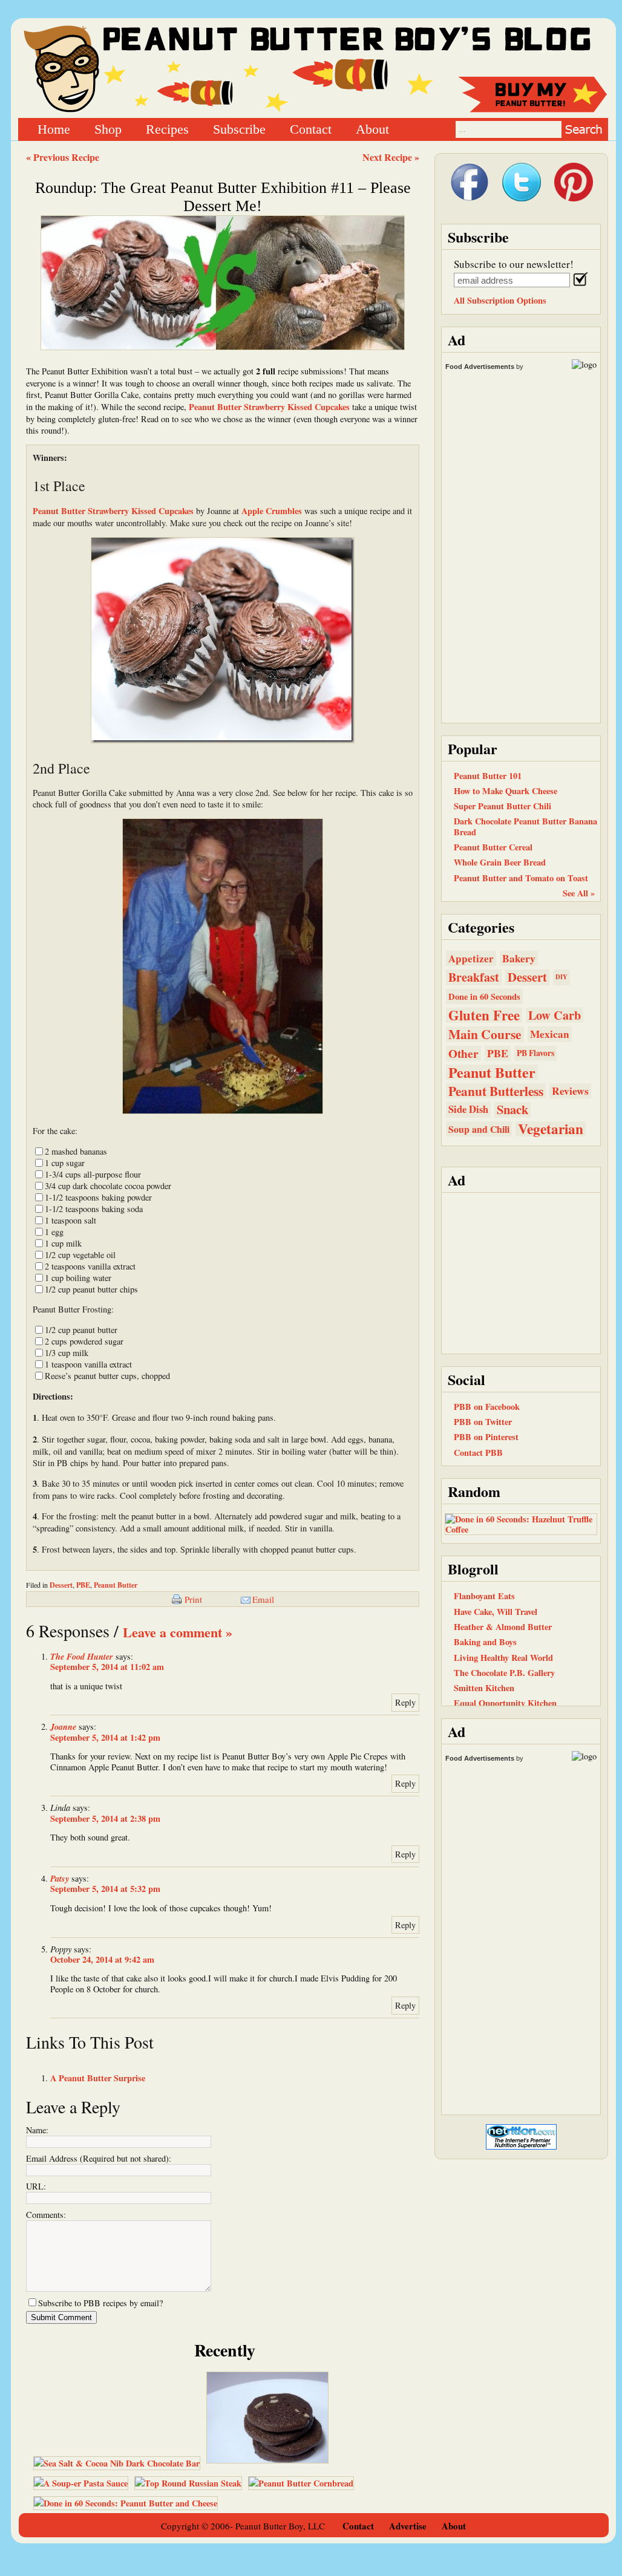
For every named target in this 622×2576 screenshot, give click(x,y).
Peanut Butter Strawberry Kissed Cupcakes (269, 407)
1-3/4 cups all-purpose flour (93, 1174)
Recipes (167, 129)
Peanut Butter (116, 1585)
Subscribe (239, 129)
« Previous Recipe (63, 157)
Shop (108, 129)
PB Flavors (535, 1053)
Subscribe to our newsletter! (514, 264)
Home (54, 129)
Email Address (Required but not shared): (99, 2158)
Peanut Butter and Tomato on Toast (521, 878)
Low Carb (555, 1015)
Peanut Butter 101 (488, 776)
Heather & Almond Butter (503, 1627)
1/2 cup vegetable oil (80, 1255)
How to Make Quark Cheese (506, 791)
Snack (512, 1110)
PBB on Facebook (487, 1407)
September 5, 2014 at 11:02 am (107, 1667)
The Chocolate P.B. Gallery (504, 1673)
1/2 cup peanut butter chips (91, 1289)
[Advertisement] (521, 1272)
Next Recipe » (391, 157)
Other (463, 1053)
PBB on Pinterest (486, 1437)
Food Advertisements (480, 367)
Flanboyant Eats (484, 1596)
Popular (473, 748)
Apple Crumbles (272, 511)
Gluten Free (484, 1015)
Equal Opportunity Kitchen (505, 1703)
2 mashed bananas (76, 1151)
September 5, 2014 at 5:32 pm (105, 1889)
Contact (311, 129)
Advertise (408, 2526)
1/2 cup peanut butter (81, 1330)
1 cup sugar (65, 1163)
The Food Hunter (82, 1656)
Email (263, 1599)
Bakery (519, 958)
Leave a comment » (178, 1632)
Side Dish (468, 1109)
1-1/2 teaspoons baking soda (94, 1209)
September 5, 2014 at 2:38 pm (105, 1818)
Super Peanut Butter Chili (503, 806)
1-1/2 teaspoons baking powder (98, 1197)
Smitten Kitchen (484, 1688)
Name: (37, 2130)
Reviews (570, 1091)
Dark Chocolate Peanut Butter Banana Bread (525, 826)
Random (474, 1491)
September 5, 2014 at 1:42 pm (105, 1737)
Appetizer (471, 958)
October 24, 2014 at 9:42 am (102, 1959)
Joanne (63, 1727)
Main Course (485, 1034)
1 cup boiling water (78, 1278)
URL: (36, 2186)
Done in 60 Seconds (484, 996)
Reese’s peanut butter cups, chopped (107, 1376)
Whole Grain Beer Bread (500, 862)
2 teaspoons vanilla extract (90, 1266)
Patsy (60, 1878)
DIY (561, 977)
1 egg (54, 1232)
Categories (481, 927)
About (372, 129)
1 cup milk (63, 1243)
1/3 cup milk (67, 1353)
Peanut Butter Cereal (493, 847)
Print (193, 1599)
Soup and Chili (479, 1129)
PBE (83, 1585)
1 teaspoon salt (70, 1220)
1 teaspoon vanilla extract (88, 1364)
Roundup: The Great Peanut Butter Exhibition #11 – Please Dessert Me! (223, 197)
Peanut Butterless (496, 1091)
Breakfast (474, 977)
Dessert (61, 1585)
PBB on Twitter (483, 1422)
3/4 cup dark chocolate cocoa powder (108, 1186)
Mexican (550, 1034)
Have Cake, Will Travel (496, 1612)
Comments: (46, 2215)
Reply (405, 1702)
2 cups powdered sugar (84, 1341)
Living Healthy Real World (503, 1658)
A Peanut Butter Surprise (98, 2078)
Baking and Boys (485, 1642)
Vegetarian (551, 1129)
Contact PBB (478, 1453)
